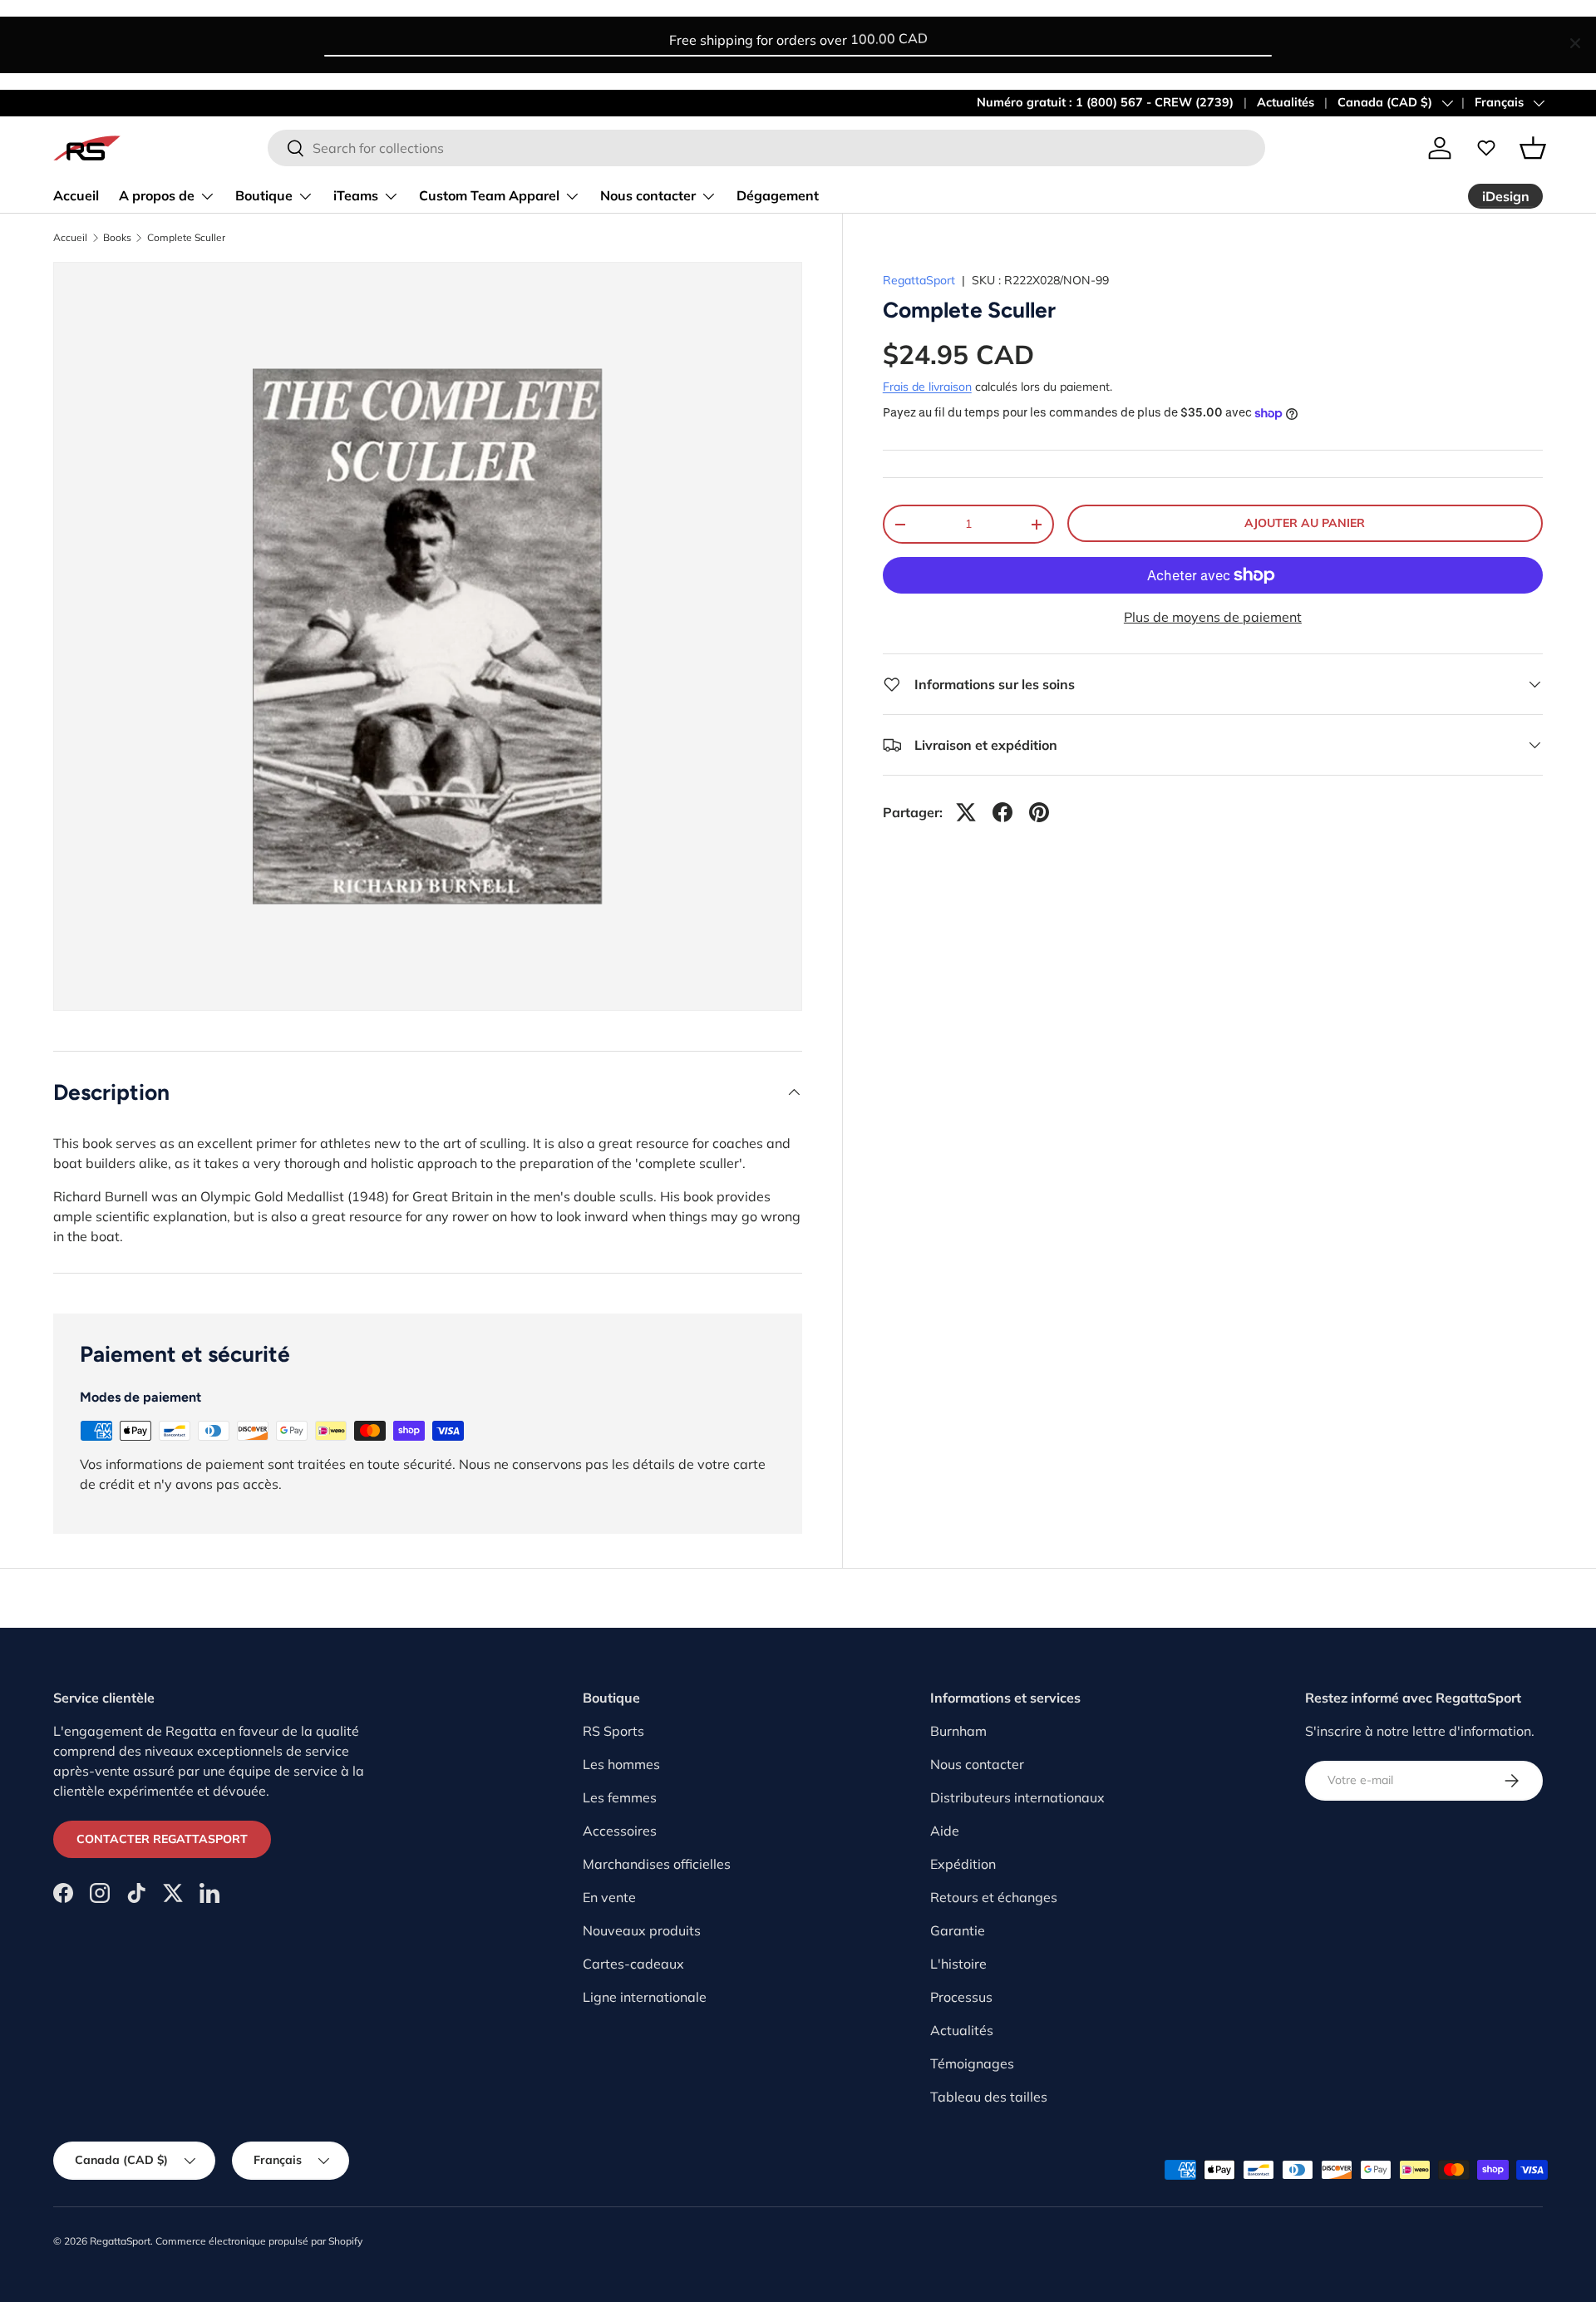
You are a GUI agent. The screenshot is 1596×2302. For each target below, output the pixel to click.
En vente (609, 1897)
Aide (945, 1831)
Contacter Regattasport (162, 1839)
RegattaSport (919, 280)
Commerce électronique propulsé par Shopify (259, 2241)
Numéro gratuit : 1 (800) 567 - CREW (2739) (1105, 102)
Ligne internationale (645, 1997)
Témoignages (972, 2063)
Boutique (264, 195)
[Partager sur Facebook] (1002, 812)
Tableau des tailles (989, 2097)
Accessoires (620, 1831)
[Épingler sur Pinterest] (1039, 812)
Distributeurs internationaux (1017, 1797)
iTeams (356, 195)
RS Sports (613, 1731)
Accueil (76, 195)
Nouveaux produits (642, 1930)
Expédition (963, 1864)
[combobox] (766, 148)
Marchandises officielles (657, 1864)
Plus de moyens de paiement (1213, 617)
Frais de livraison (927, 387)
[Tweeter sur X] (966, 812)
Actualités (1286, 102)
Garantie (958, 1930)
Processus (961, 1997)
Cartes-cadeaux (633, 1964)
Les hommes (621, 1764)
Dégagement (778, 195)
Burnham (958, 1731)
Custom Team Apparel (489, 195)
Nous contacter (648, 195)
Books (117, 238)
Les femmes (620, 1797)
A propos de (157, 195)
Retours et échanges (994, 1897)
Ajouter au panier (1305, 523)
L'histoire (958, 1964)
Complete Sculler (186, 238)
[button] (1533, 148)
